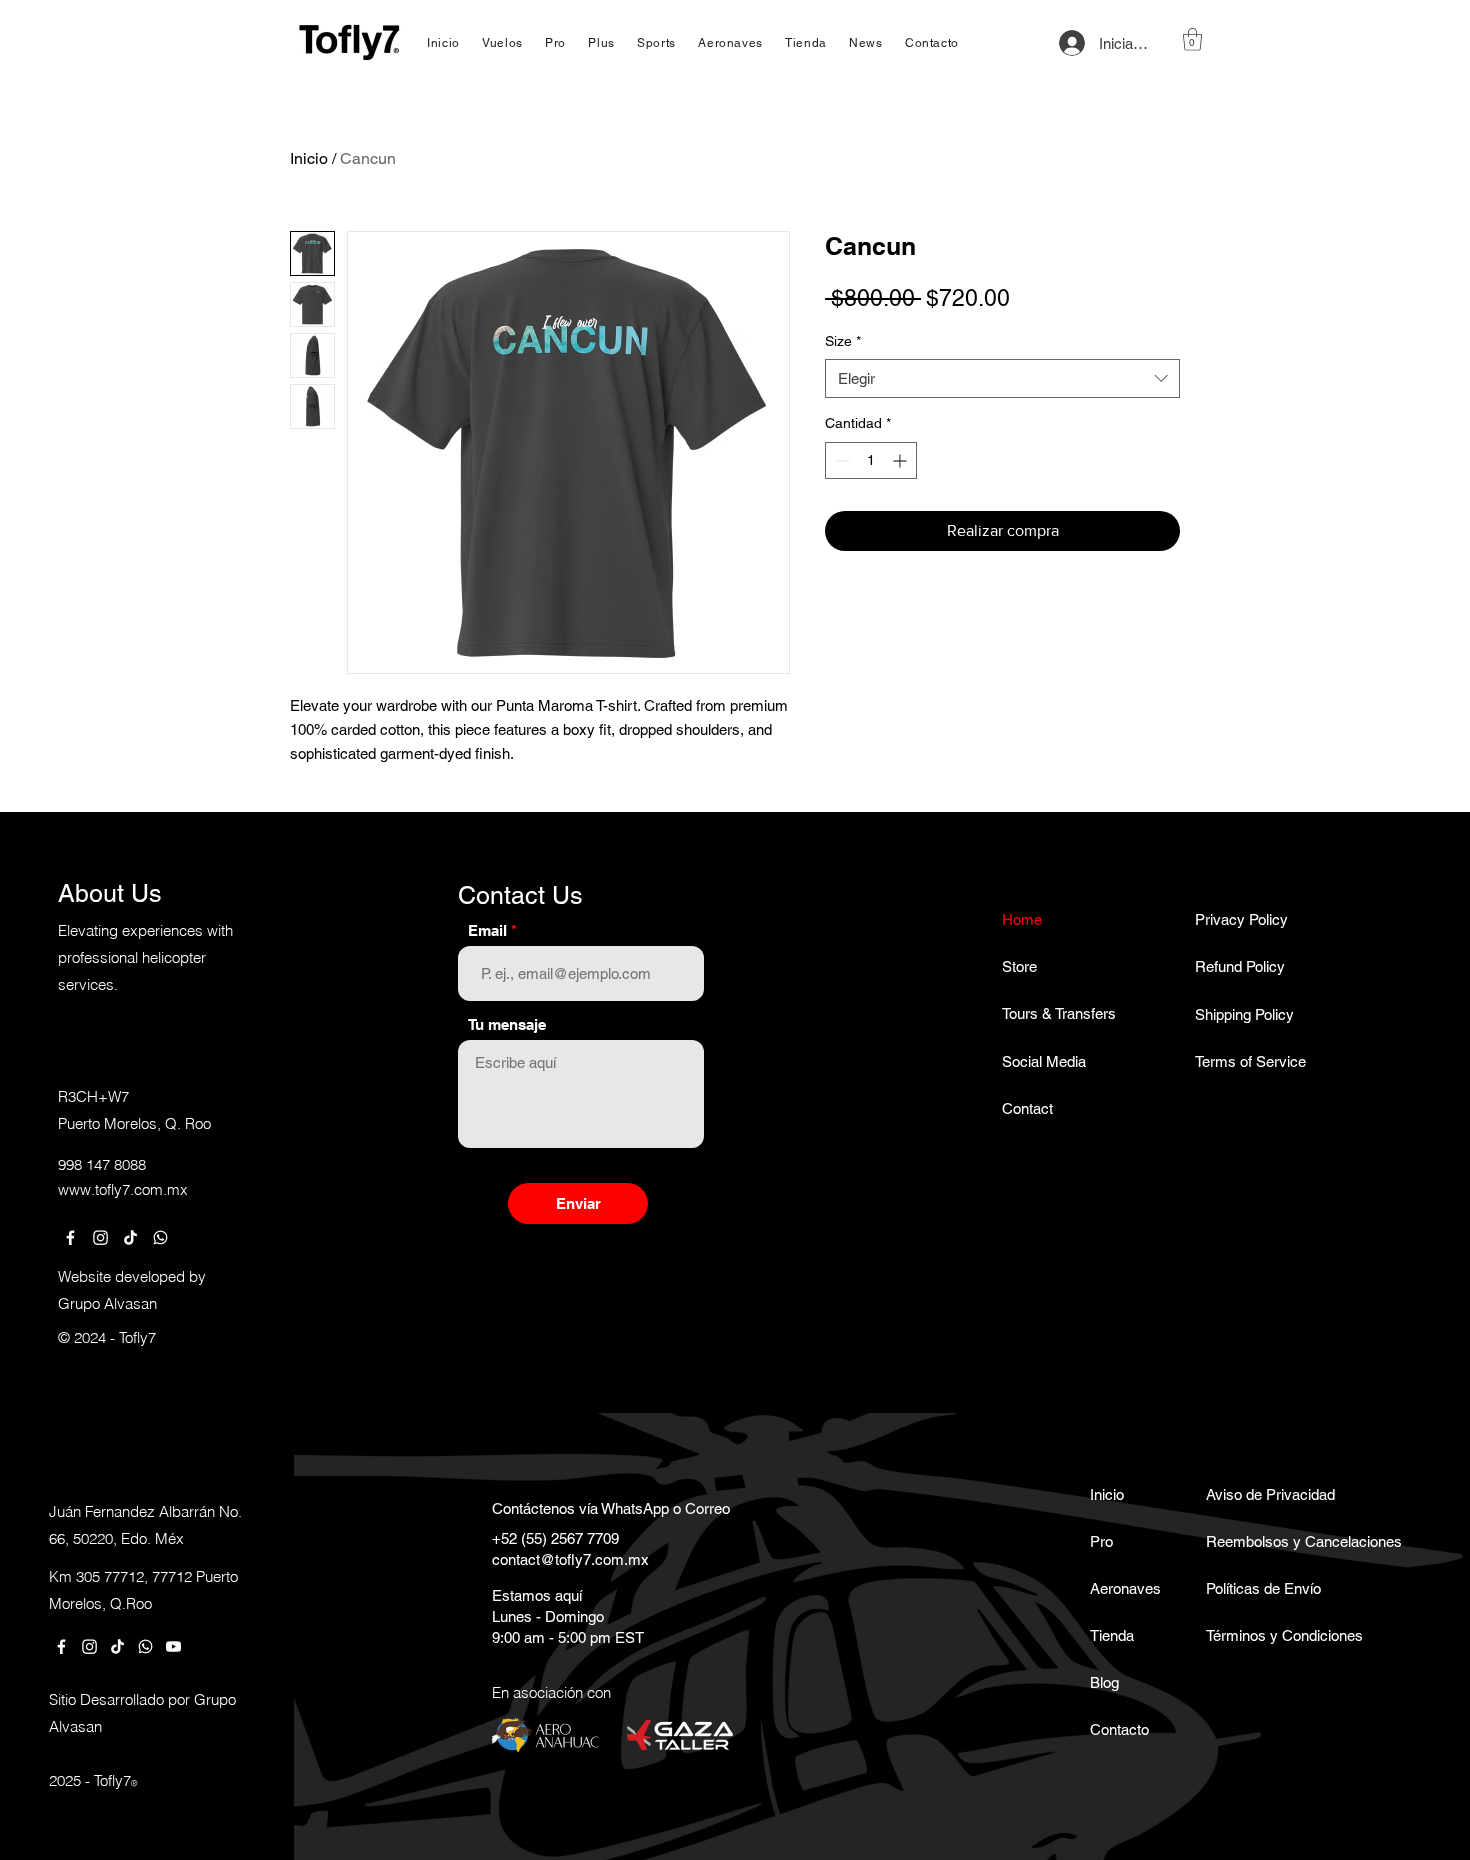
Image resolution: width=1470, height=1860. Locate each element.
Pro (1101, 1541)
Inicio (309, 158)
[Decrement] (840, 460)
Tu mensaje (507, 1024)
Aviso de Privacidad (1264, 1494)
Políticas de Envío (1263, 1588)
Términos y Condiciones (1264, 1635)
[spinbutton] (871, 460)
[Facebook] (70, 1237)
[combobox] (1002, 378)
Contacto (1119, 1729)
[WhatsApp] (160, 1237)
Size (843, 341)
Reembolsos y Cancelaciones (1264, 1541)
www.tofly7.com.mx (123, 1189)
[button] (1192, 39)
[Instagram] (100, 1237)
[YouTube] (173, 1646)
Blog (1104, 1682)
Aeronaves (1125, 1588)
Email (487, 930)
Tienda (1112, 1635)
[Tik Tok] (130, 1237)
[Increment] (901, 460)
